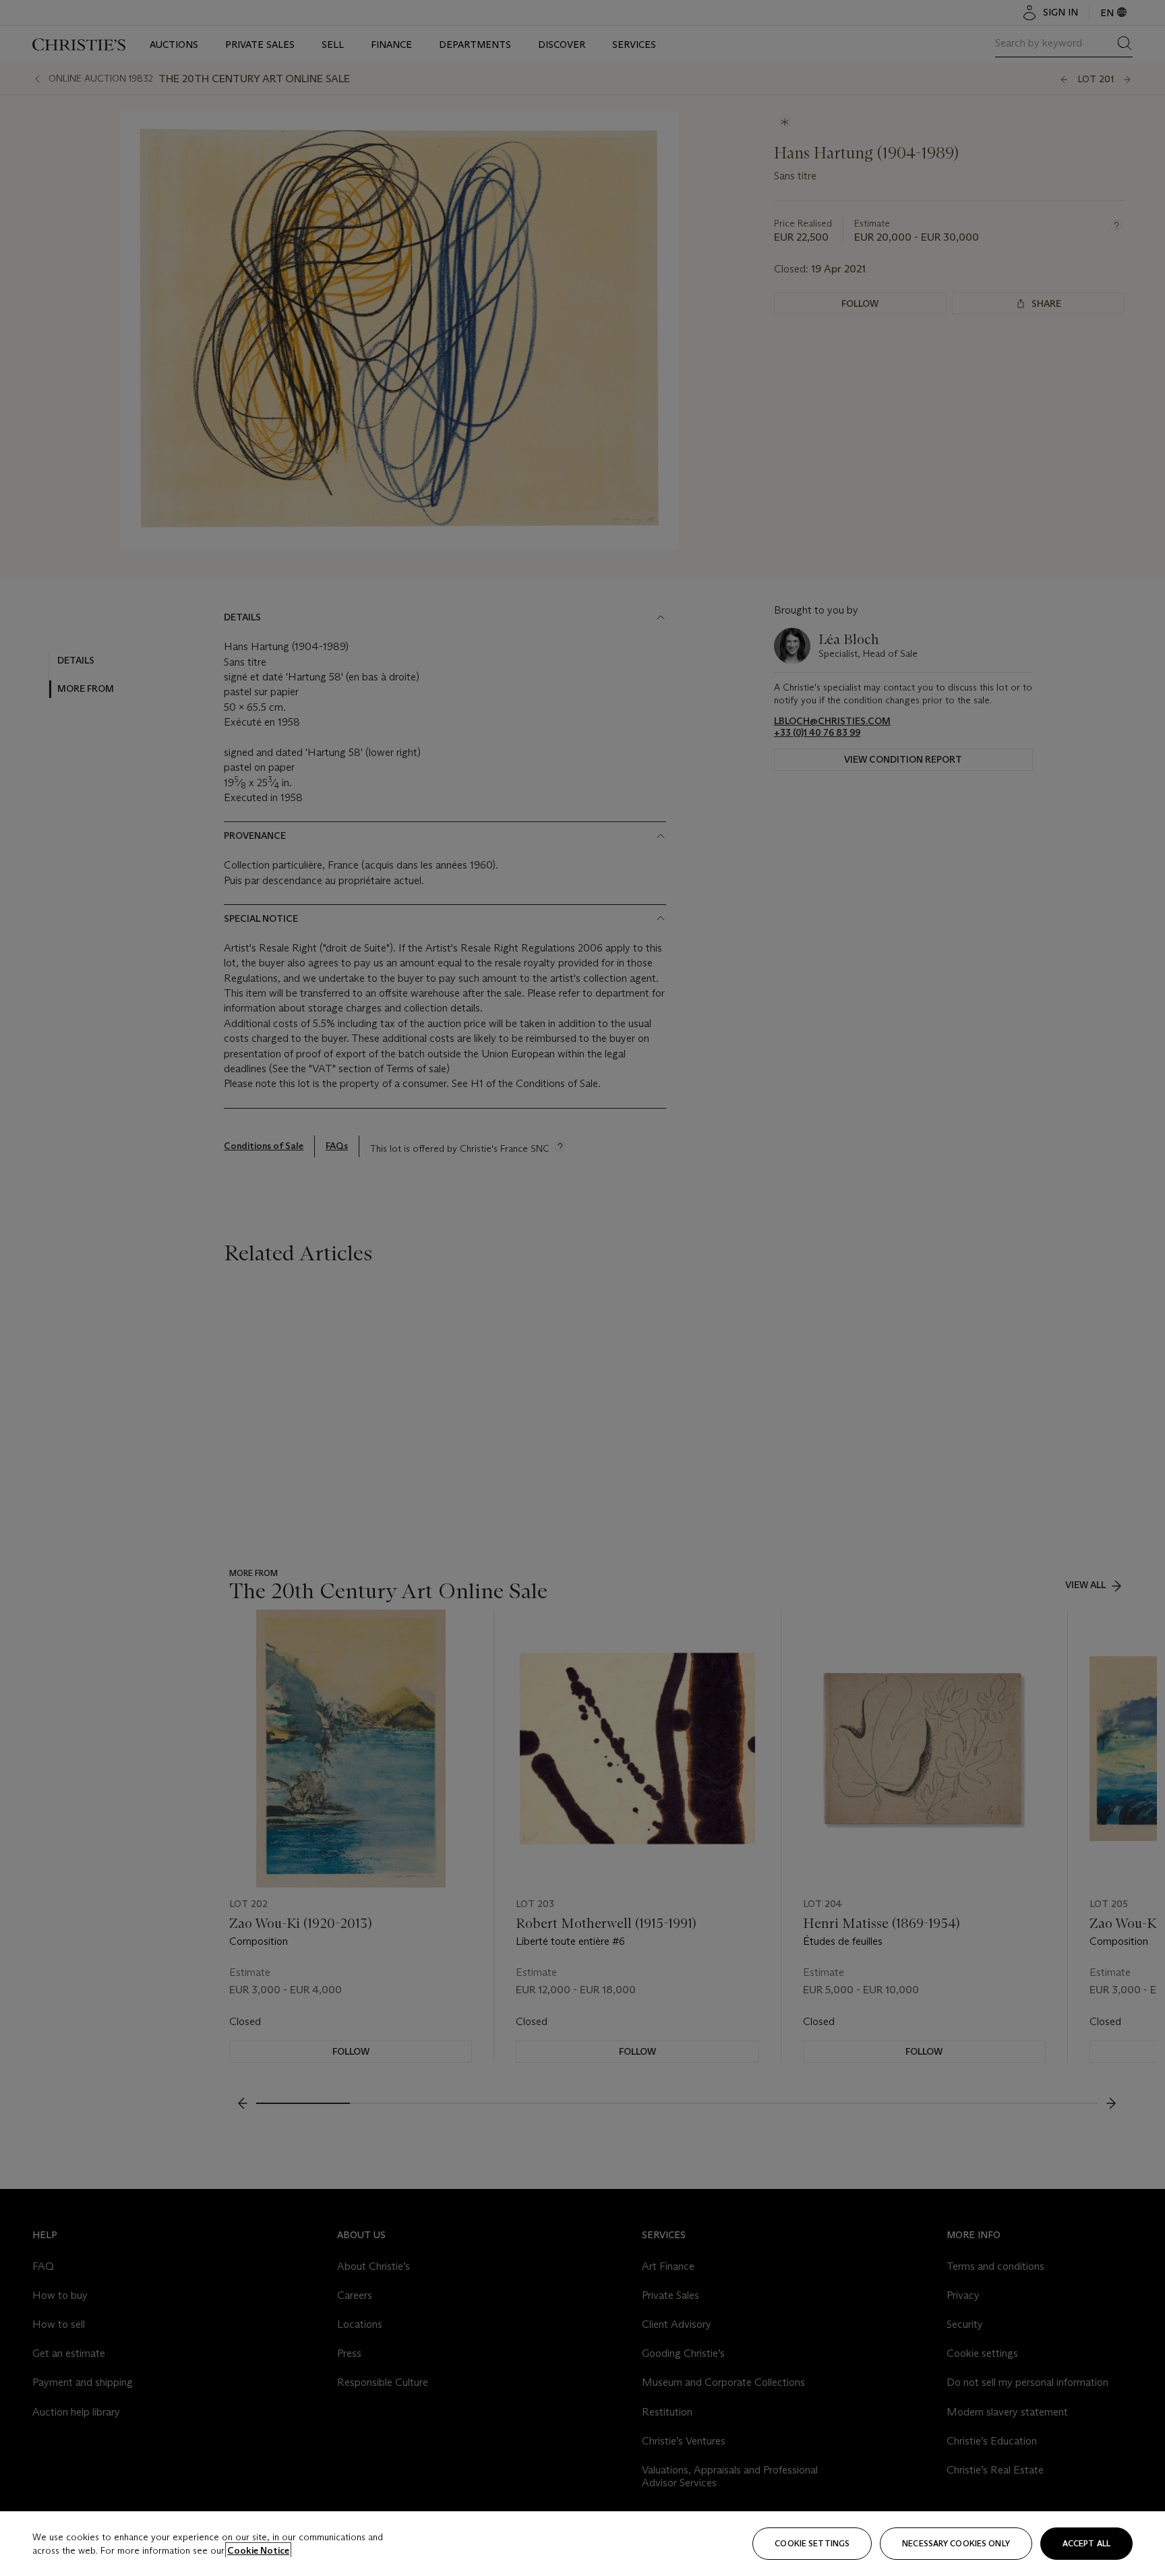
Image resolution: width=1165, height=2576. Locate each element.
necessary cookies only (956, 2543)
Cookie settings (812, 2543)
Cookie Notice (258, 2550)
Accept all (1086, 2543)
